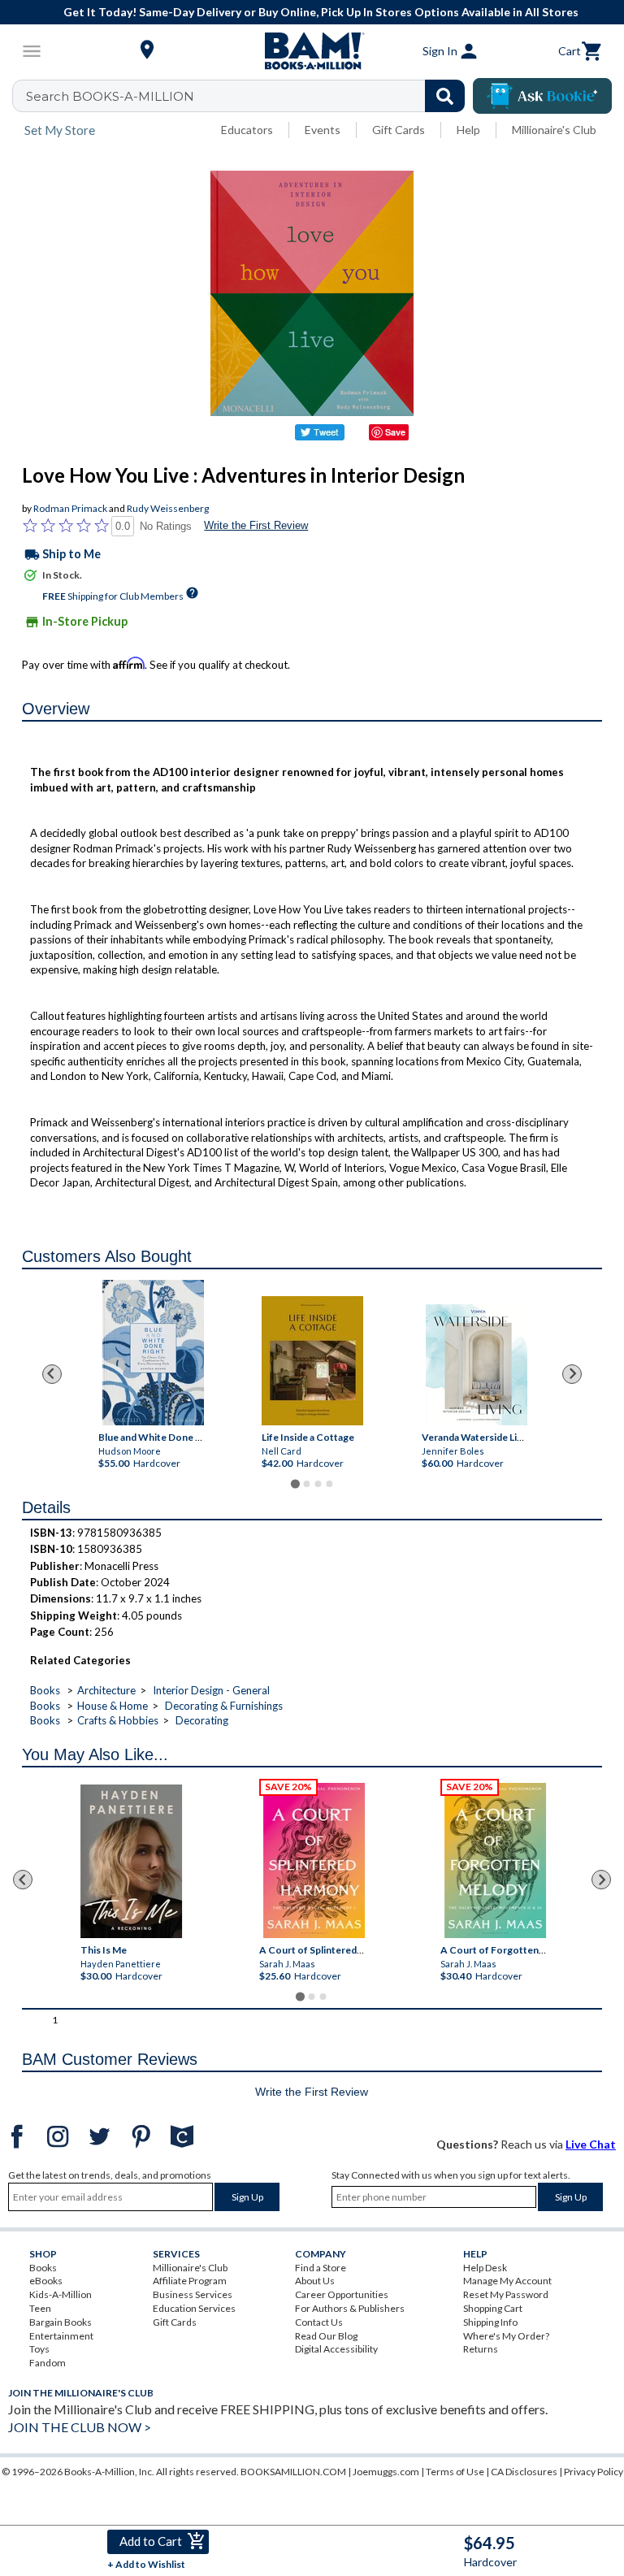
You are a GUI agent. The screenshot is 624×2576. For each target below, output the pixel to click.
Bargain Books (61, 2322)
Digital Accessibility (336, 2349)
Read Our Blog (326, 2336)
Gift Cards (399, 130)
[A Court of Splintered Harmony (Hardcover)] (314, 1860)
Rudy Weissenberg (168, 508)
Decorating (202, 1720)
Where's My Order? (506, 2336)
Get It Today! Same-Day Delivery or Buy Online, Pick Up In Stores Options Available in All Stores (321, 12)
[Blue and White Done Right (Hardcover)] (152, 1353)
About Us (315, 2281)
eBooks (46, 2281)
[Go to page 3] (318, 1484)
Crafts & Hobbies (118, 1720)
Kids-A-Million (61, 2294)
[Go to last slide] (52, 1374)
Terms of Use (455, 2472)
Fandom (48, 2363)
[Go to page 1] (295, 1483)
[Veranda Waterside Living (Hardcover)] (476, 1365)
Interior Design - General (211, 1690)
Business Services (193, 2294)
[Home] (312, 51)
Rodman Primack (70, 508)
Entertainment (61, 2336)
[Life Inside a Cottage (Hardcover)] (312, 1361)
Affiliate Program (190, 2281)
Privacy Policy (594, 2472)
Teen (40, 2308)
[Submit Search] (445, 96)
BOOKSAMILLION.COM (293, 2472)
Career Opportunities (342, 2294)
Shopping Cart (493, 2308)
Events (323, 130)
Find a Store (321, 2268)
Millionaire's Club (554, 130)
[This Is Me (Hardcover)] (131, 1861)
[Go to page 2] (306, 1484)
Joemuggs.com (386, 2472)
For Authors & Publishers (350, 2308)
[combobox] (249, 96)
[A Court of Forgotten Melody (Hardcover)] (495, 1860)
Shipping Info (490, 2322)
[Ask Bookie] (542, 96)
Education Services (194, 2308)
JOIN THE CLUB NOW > (80, 2427)
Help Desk (485, 2268)
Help (468, 130)
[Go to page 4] (329, 1484)
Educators (247, 130)
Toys (39, 2349)
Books (45, 1690)
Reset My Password (506, 2294)
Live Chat (591, 2144)
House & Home (113, 1706)
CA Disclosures (524, 2472)
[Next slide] (572, 1374)
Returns (481, 2349)
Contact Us (319, 2322)
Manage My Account (507, 2281)
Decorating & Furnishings (224, 1706)
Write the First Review (256, 525)
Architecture (106, 1690)
